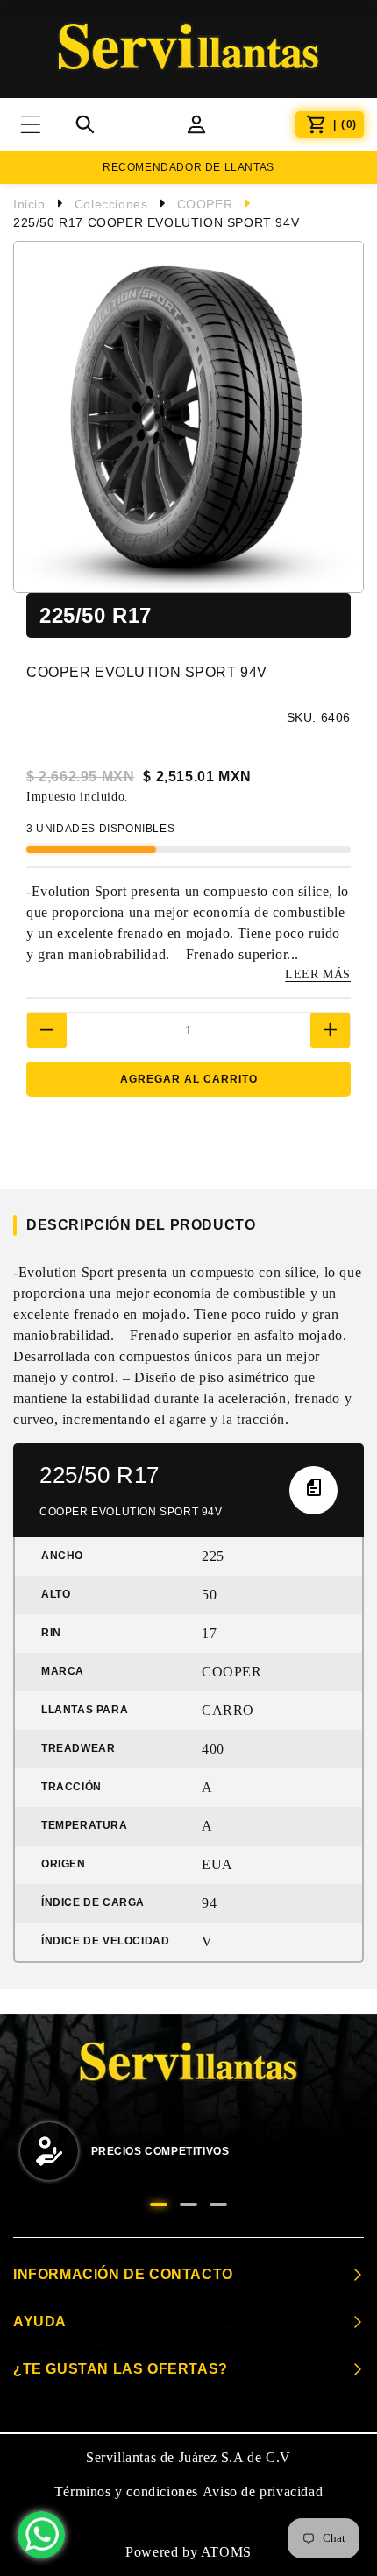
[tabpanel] (188, 2153)
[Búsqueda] (85, 124)
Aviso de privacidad (263, 2491)
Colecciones (111, 204)
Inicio (29, 204)
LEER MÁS (318, 974)
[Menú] (43, 124)
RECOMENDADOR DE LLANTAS (188, 167)
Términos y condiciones (126, 2491)
